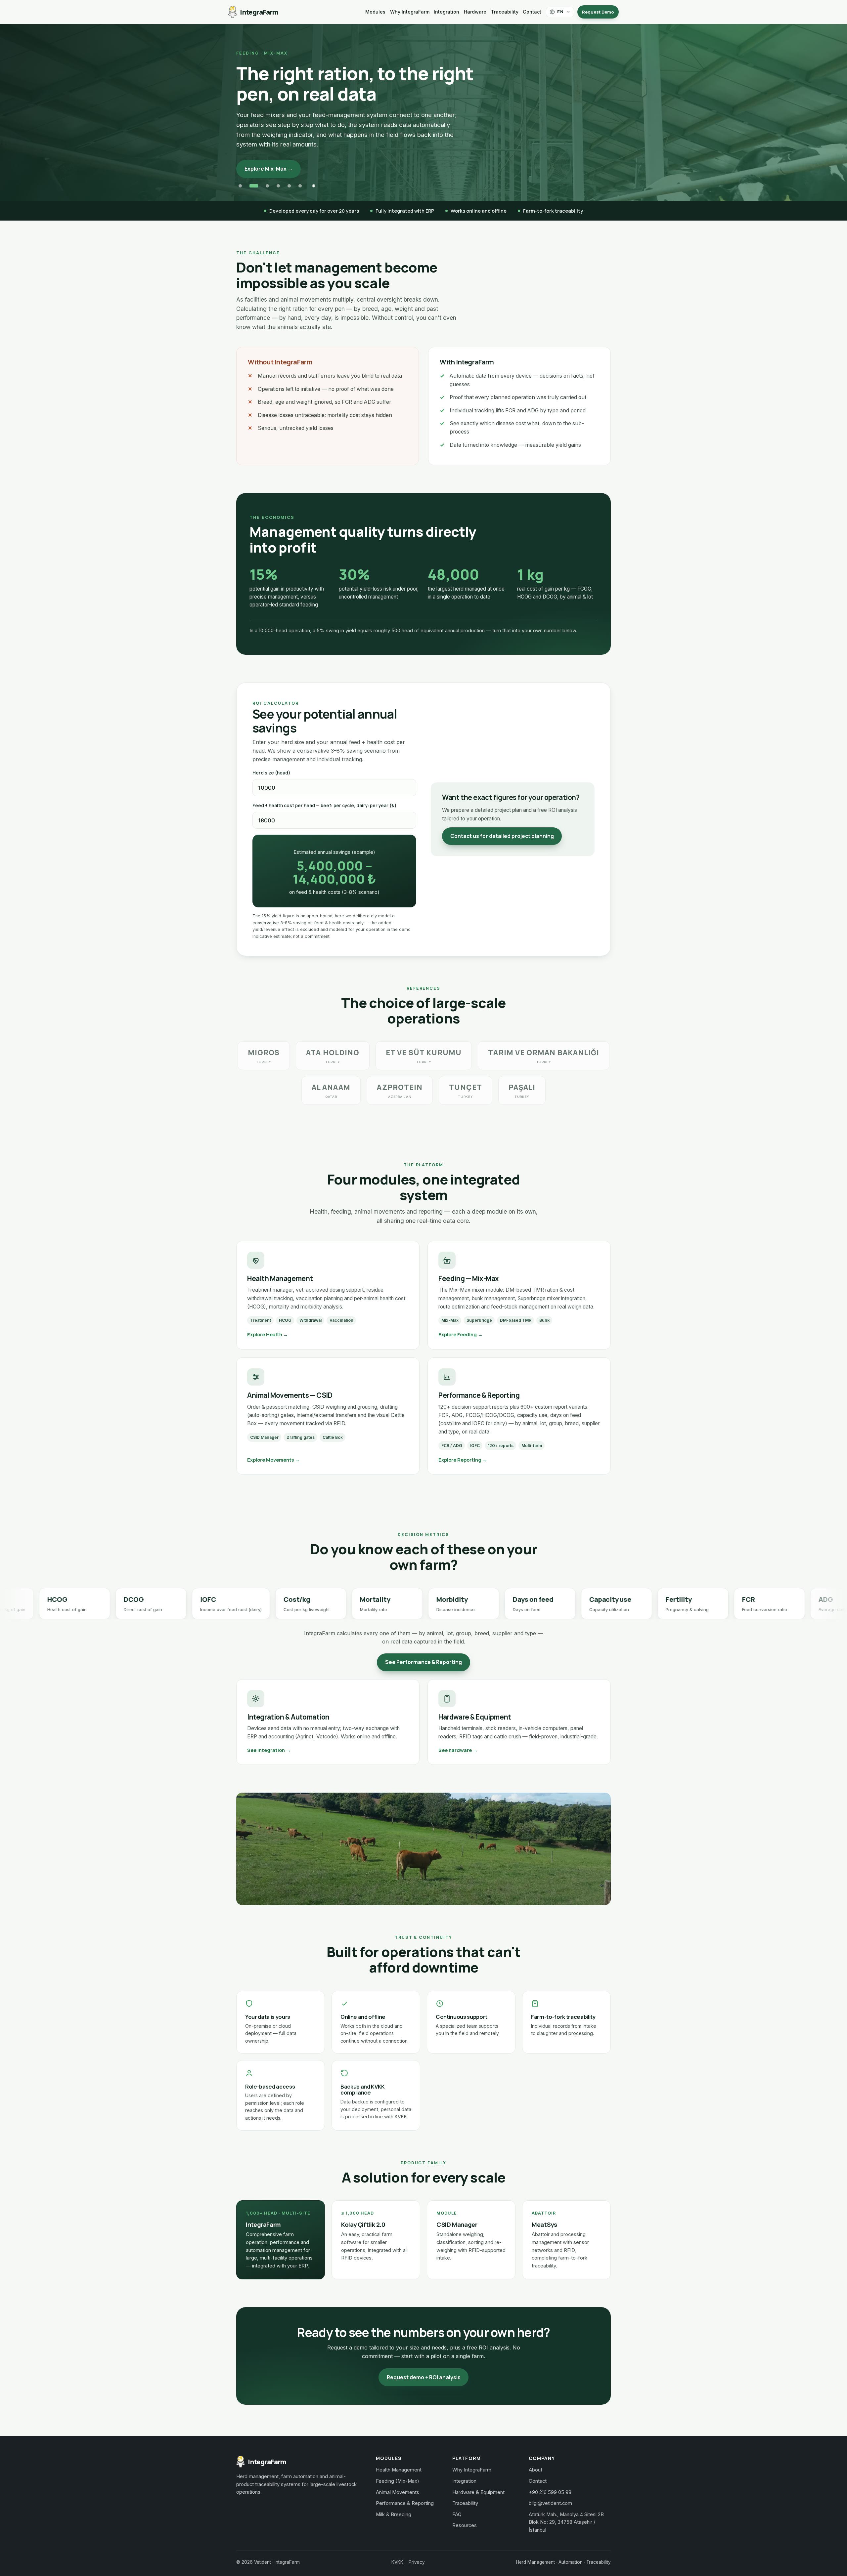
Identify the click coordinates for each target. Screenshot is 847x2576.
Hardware (475, 12)
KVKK (397, 2553)
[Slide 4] (276, 177)
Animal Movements (398, 2483)
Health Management (399, 2461)
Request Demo (598, 12)
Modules (375, 12)
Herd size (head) (271, 764)
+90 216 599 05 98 (550, 2483)
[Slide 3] (262, 177)
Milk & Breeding (394, 2506)
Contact (532, 12)
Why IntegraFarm (410, 12)
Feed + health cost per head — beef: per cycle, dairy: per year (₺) (324, 797)
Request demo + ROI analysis (424, 2368)
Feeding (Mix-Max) (398, 2472)
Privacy (417, 2553)
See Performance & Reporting (423, 1653)
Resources (465, 2516)
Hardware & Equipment (478, 2483)
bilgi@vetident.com (550, 2494)
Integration (446, 12)
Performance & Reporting (405, 2494)
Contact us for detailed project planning (502, 827)
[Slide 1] (240, 177)
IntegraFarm (259, 12)
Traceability (505, 12)
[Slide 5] (289, 177)
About (535, 2461)
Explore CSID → (264, 149)
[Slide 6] (300, 177)
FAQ (457, 2506)
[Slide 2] (251, 177)
